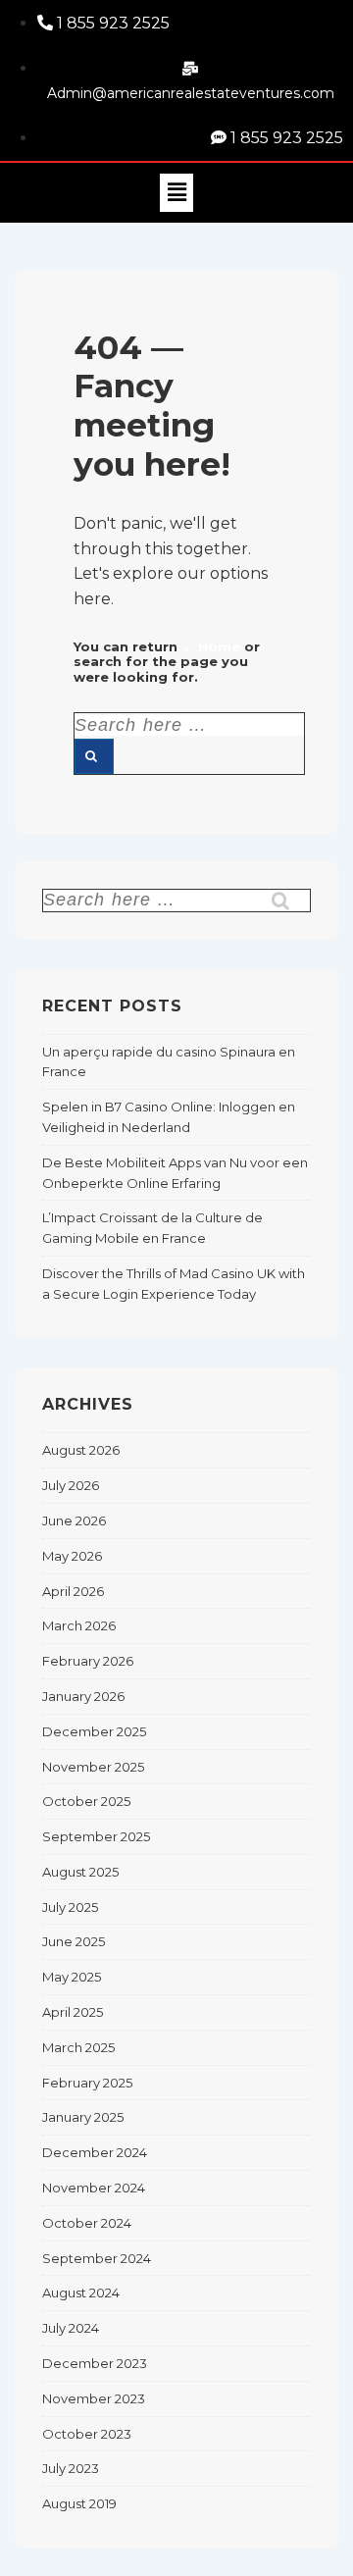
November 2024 (94, 2188)
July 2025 (70, 1907)
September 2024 (97, 2258)
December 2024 (95, 2152)
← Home (211, 646)
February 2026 (88, 1661)
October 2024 (87, 2223)
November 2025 (93, 1767)
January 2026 (83, 1696)
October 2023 (87, 2434)
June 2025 (74, 1941)
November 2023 (94, 2398)
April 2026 (73, 1591)
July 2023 (71, 2468)
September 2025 (96, 1836)
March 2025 (78, 2047)
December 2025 (94, 1731)
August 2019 (79, 2503)
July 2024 (71, 2328)
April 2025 (73, 2012)
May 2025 (72, 1977)
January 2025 (83, 2117)
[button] (176, 192)
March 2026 (79, 1625)
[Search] (94, 756)
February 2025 (87, 2083)
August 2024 (81, 2293)
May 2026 (72, 1556)
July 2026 (71, 1485)
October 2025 (86, 1801)
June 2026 (74, 1520)
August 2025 (80, 1872)
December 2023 (95, 2363)
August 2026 (81, 1450)
